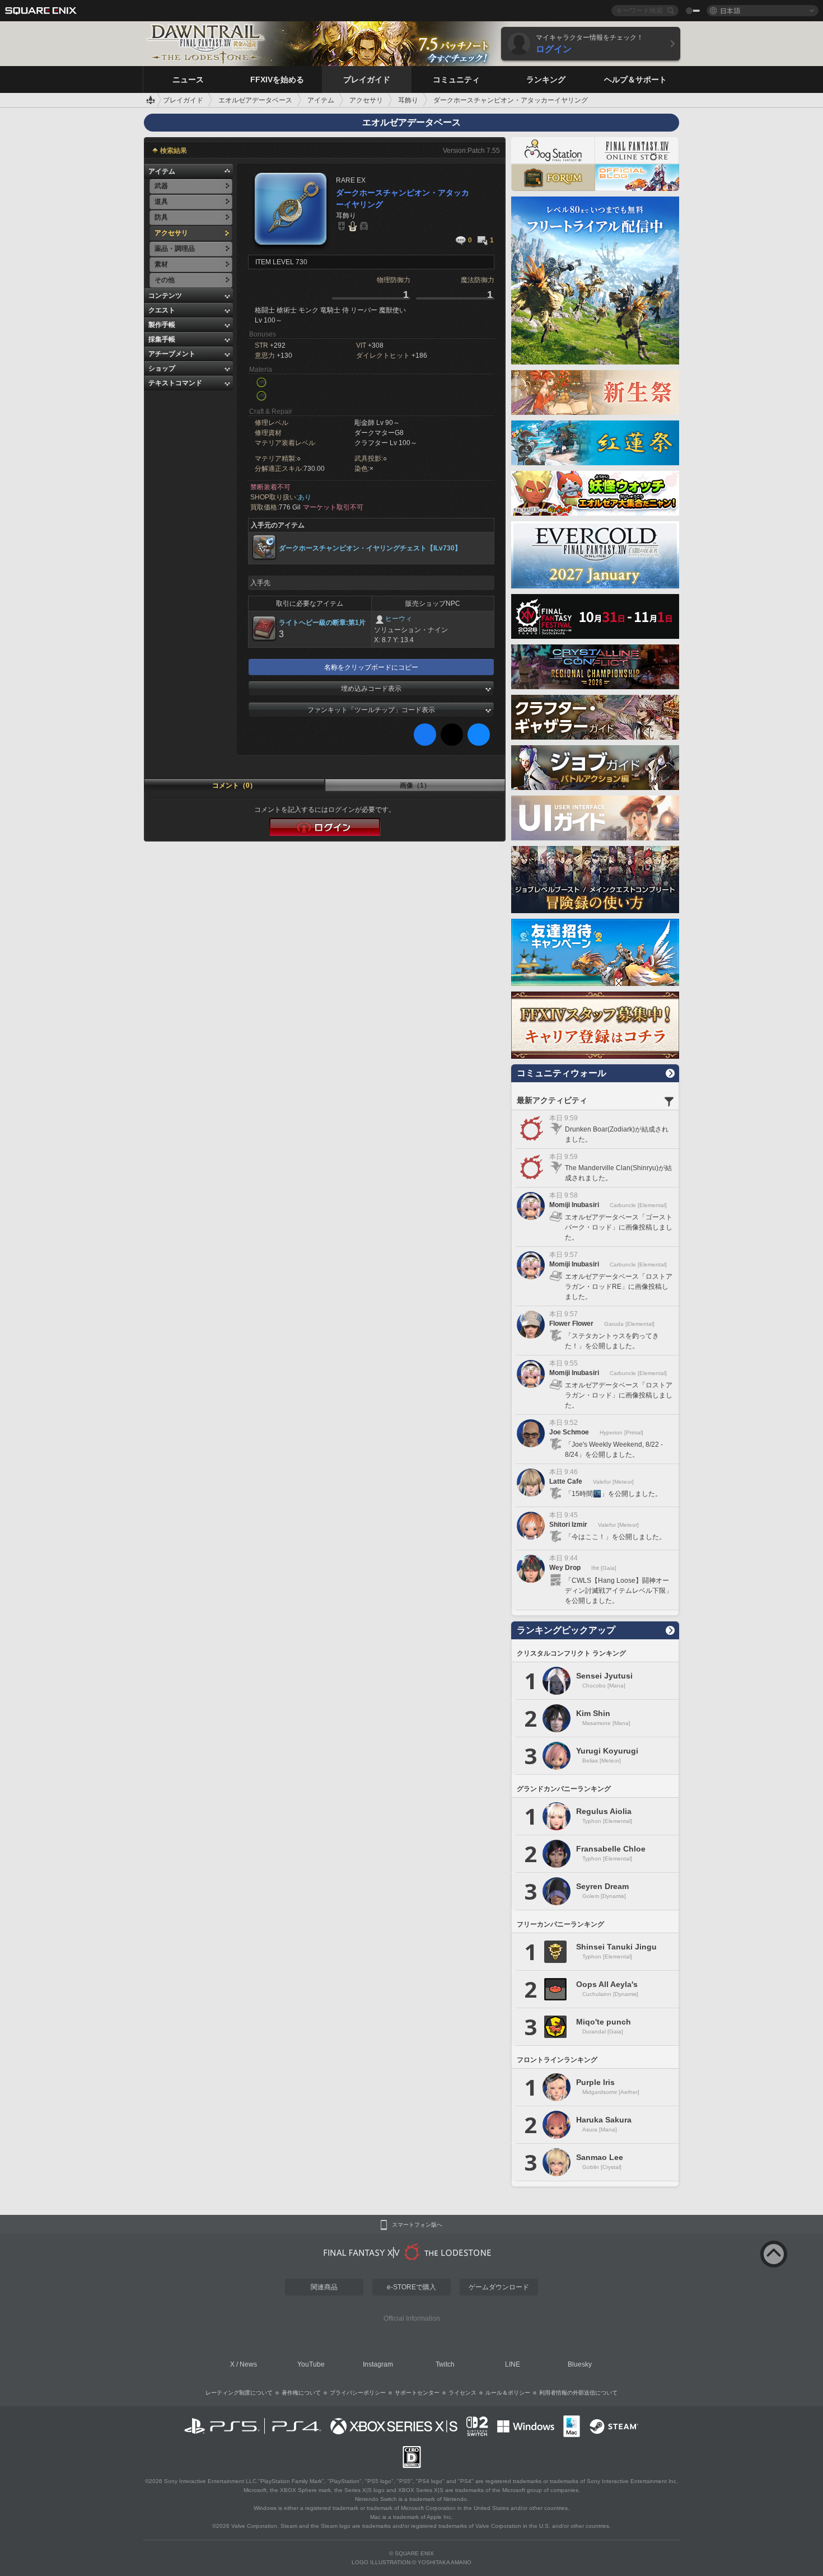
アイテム (162, 171)
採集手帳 (162, 339)
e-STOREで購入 (411, 2287)
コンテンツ (165, 296)
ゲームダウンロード (499, 2287)
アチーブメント (172, 354)
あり (305, 497)
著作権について (301, 2393)
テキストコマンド (175, 383)
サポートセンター (417, 2393)
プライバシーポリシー (358, 2393)
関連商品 (324, 2287)
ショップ (162, 368)
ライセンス (462, 2393)
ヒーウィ (399, 619)
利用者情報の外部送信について (578, 2393)
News (248, 2364)
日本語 (730, 10)
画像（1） (415, 786)
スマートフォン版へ (417, 2225)
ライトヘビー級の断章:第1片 (322, 623)
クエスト (162, 310)
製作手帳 (162, 325)
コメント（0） (234, 786)
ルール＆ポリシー (508, 2393)
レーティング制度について (239, 2393)
